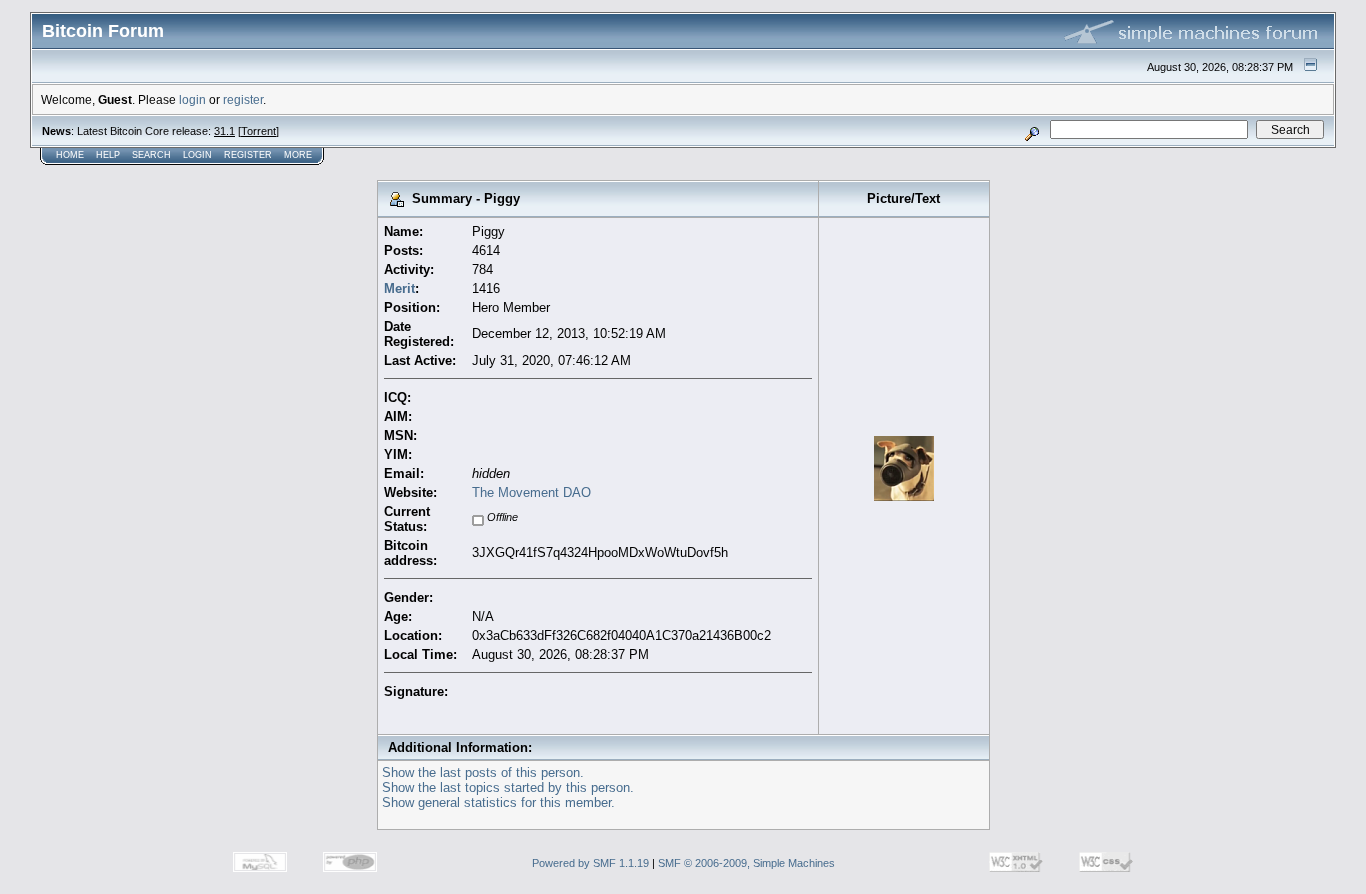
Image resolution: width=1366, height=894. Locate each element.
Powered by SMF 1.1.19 (590, 863)
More (298, 155)
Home (70, 155)
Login (197, 155)
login (192, 99)
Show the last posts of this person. (483, 772)
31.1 (224, 131)
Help (108, 155)
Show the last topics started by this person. (508, 787)
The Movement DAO (531, 492)
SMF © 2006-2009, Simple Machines (746, 863)
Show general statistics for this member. (498, 802)
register (243, 99)
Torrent (258, 131)
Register (248, 155)
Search (151, 155)
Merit (399, 288)
